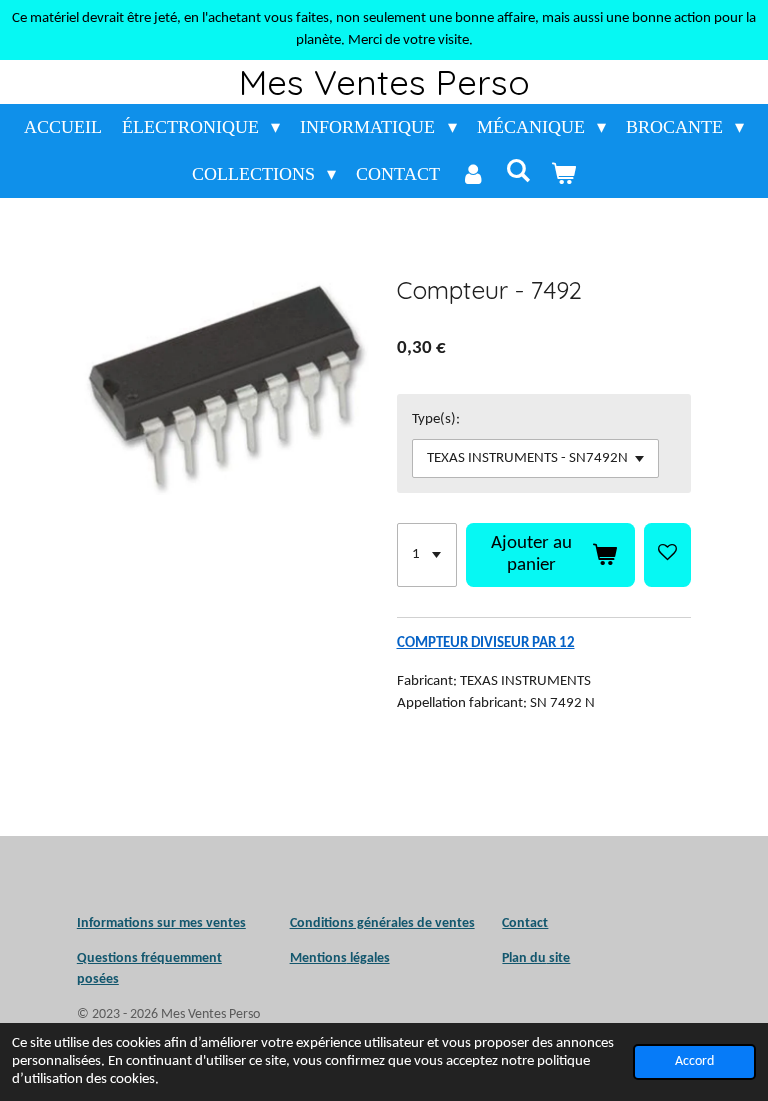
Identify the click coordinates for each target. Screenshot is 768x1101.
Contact (525, 923)
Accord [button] (694, 1061)
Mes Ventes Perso (384, 82)
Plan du (524, 958)
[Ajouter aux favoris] (667, 555)
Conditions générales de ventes (382, 923)
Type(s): (436, 419)
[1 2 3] (427, 555)
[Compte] (472, 174)
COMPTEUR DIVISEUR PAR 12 (486, 643)
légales (340, 958)
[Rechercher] (518, 171)
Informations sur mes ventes (161, 923)
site (558, 958)
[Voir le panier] (563, 174)
